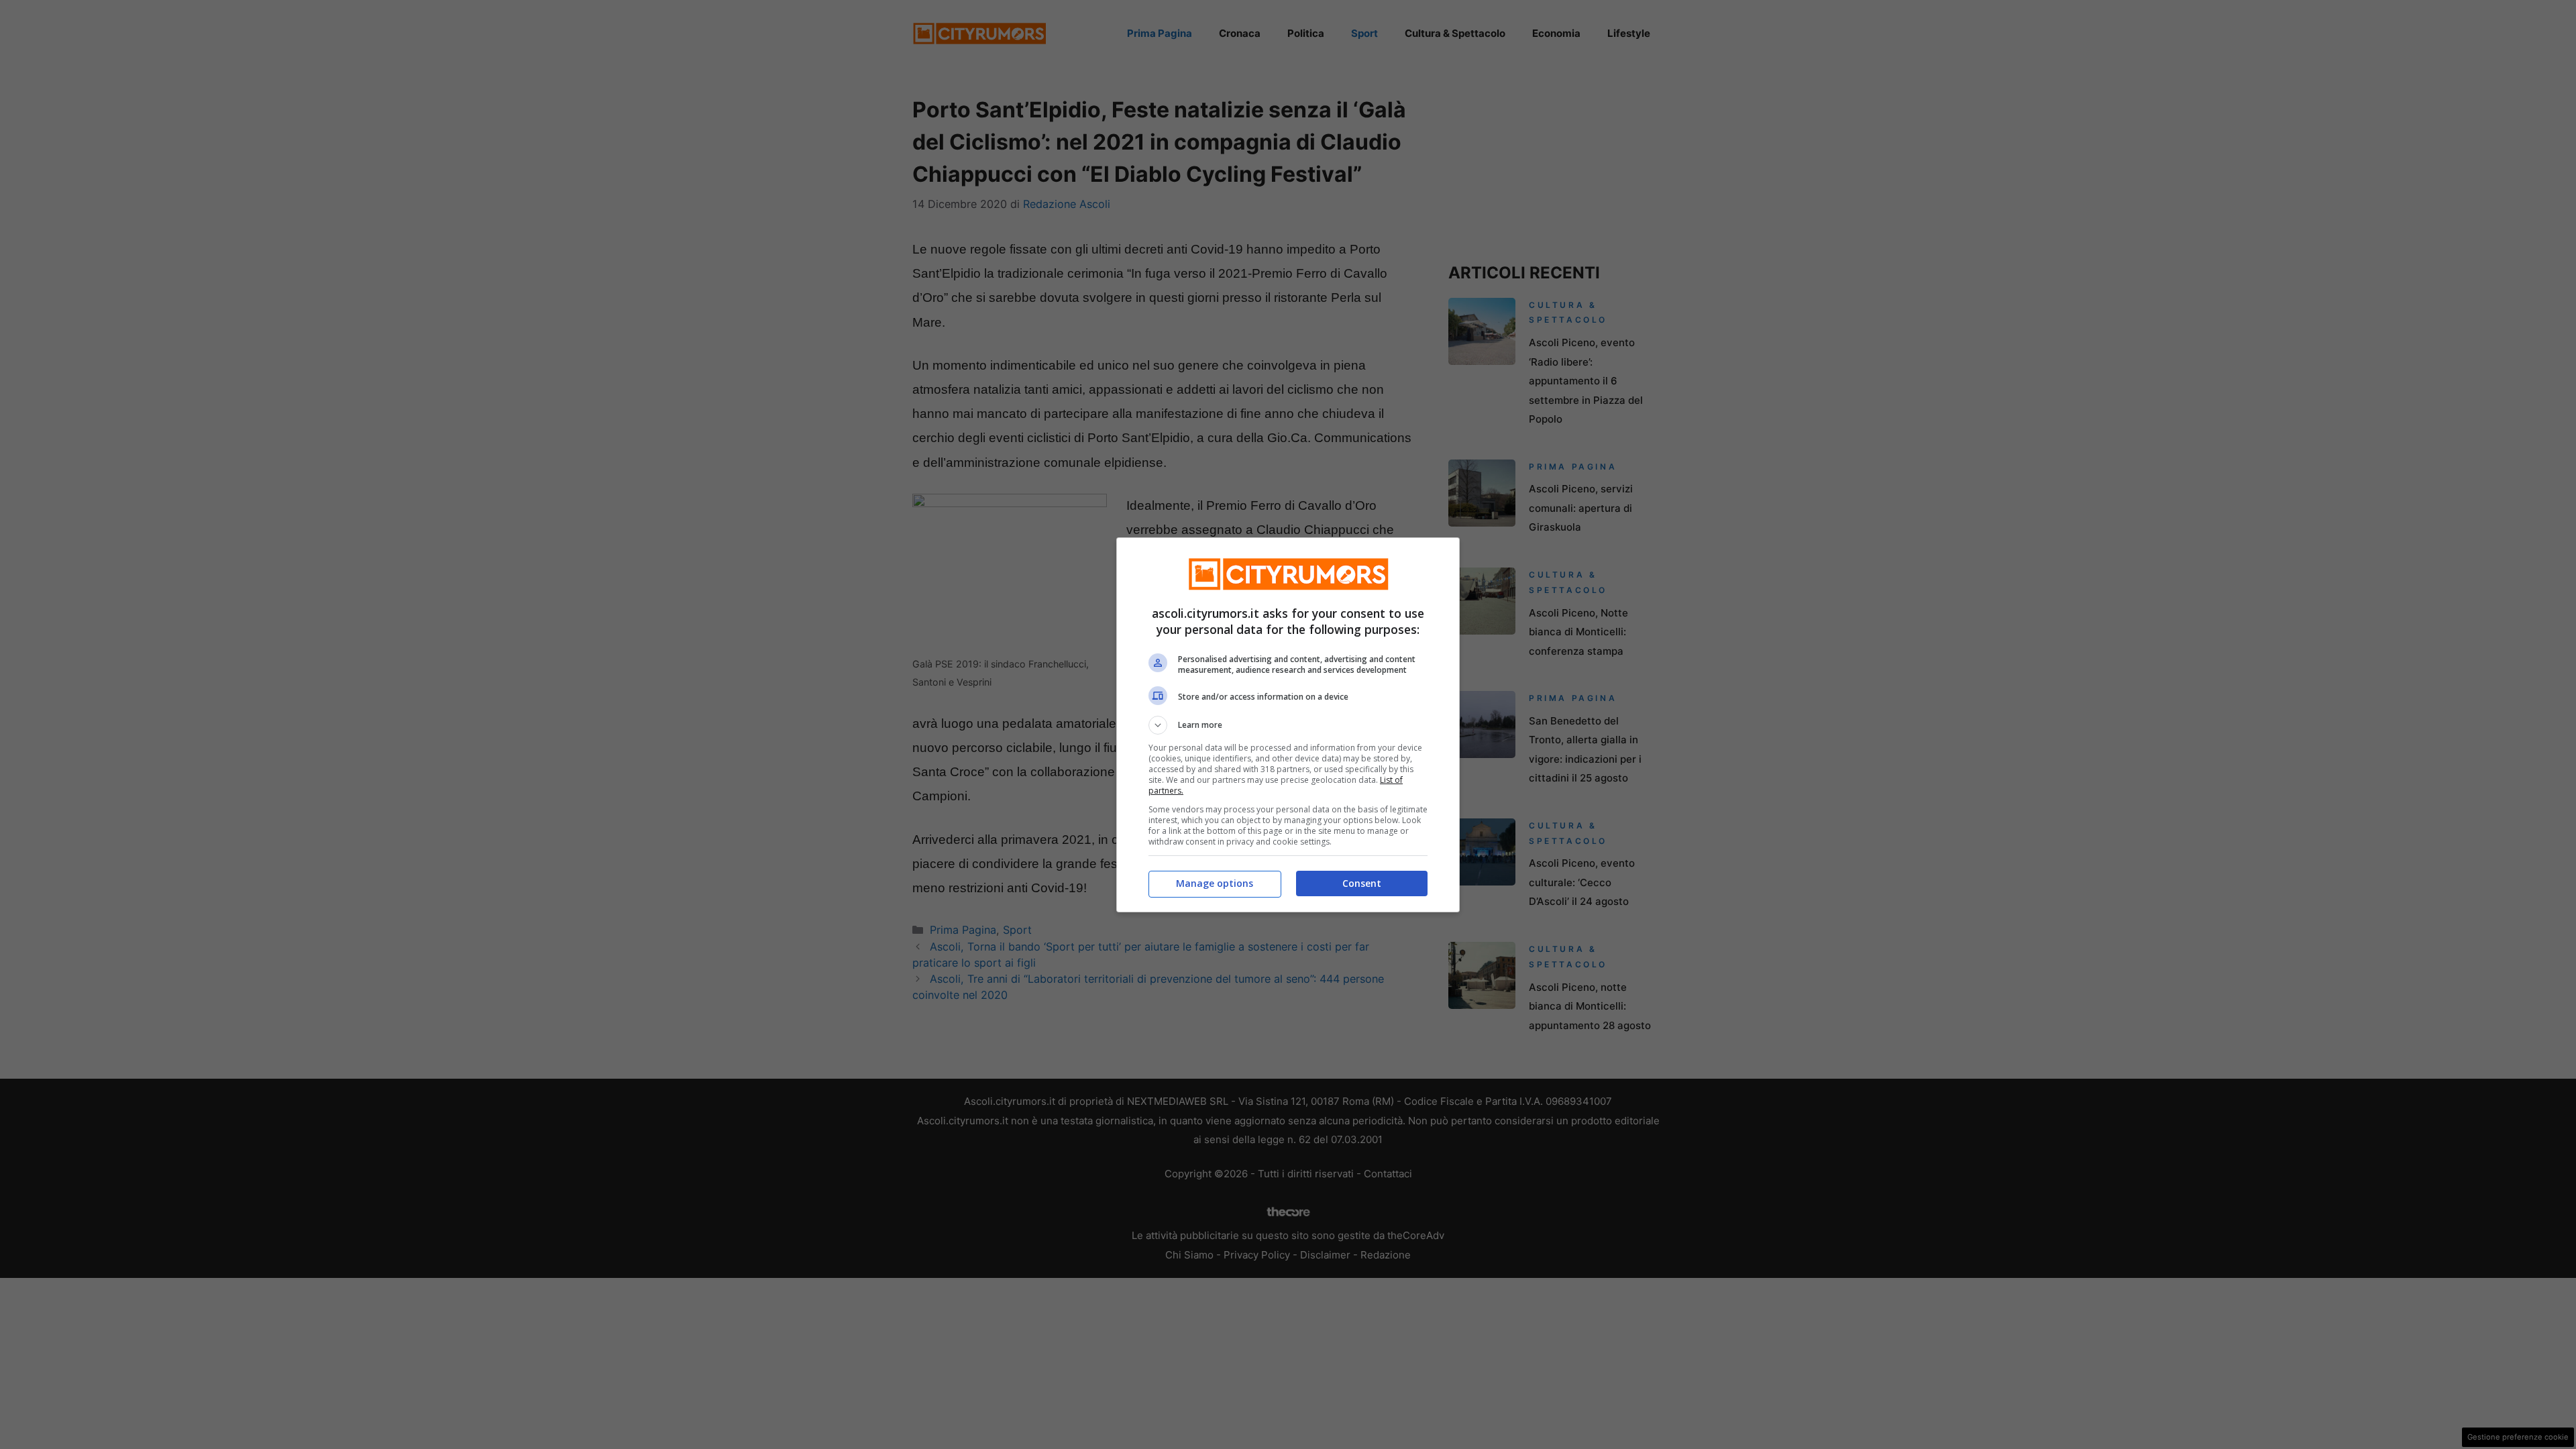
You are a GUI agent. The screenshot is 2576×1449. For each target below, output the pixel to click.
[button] (1288, 725)
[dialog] (1288, 725)
